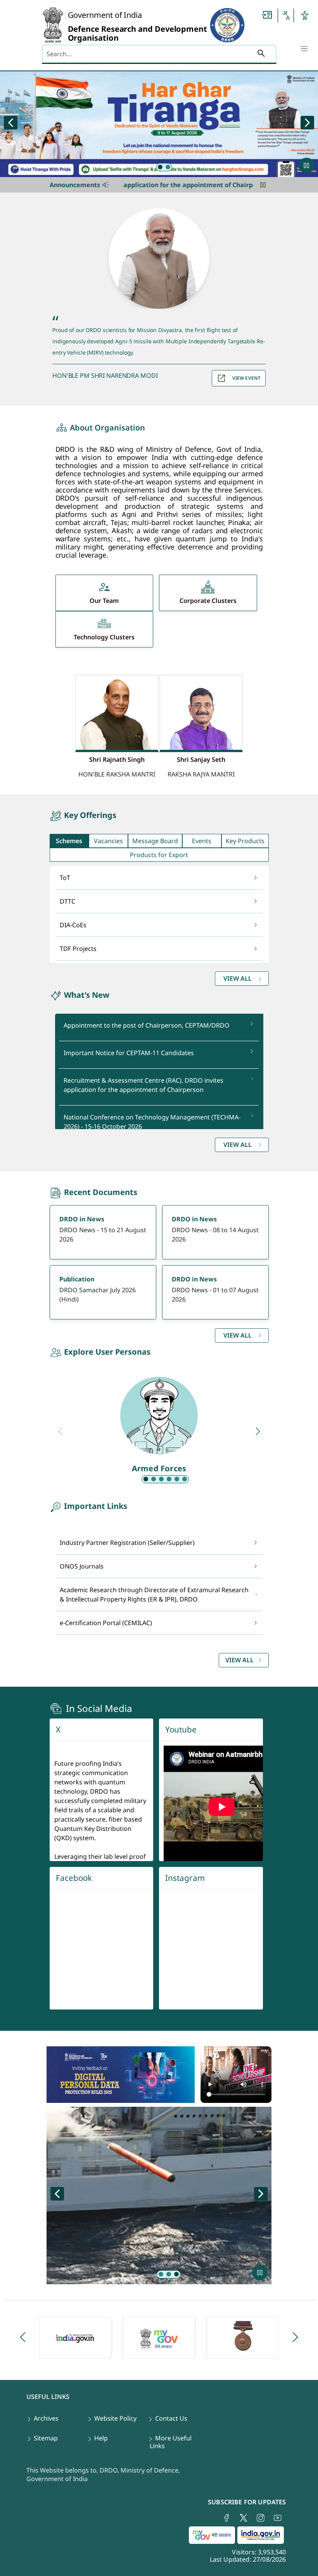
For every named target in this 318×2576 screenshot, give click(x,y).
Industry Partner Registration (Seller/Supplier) (127, 1543)
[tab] (69, 841)
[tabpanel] (159, 928)
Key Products (245, 841)
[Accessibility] (305, 15)
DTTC (67, 901)
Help (101, 2438)
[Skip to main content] (267, 15)
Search (261, 55)
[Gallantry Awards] (243, 2337)
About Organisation (107, 428)
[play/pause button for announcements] (263, 185)
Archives (46, 2418)
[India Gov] (75, 2337)
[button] (286, 15)
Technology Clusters (104, 637)
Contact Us (171, 2418)
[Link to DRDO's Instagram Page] (261, 2518)
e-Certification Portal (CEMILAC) (106, 1623)
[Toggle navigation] (304, 48)
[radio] (160, 167)
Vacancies (108, 841)
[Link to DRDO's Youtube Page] (278, 2518)
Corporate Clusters (208, 601)
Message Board (155, 841)
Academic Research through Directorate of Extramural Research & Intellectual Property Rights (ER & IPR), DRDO (154, 1595)
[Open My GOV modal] (213, 2536)
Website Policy (115, 2418)
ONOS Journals (82, 1566)
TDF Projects (78, 949)
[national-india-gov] (262, 2536)
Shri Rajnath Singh (117, 759)
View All (239, 1660)
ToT (65, 878)
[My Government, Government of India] (159, 2337)
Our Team (104, 601)
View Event (246, 378)
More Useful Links (171, 2442)
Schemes (69, 841)
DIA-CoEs (73, 925)
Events (202, 841)
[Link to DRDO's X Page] (244, 2518)
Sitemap (46, 2438)
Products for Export (159, 855)
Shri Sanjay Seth (201, 759)
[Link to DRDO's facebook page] (226, 2518)
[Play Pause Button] (306, 165)
